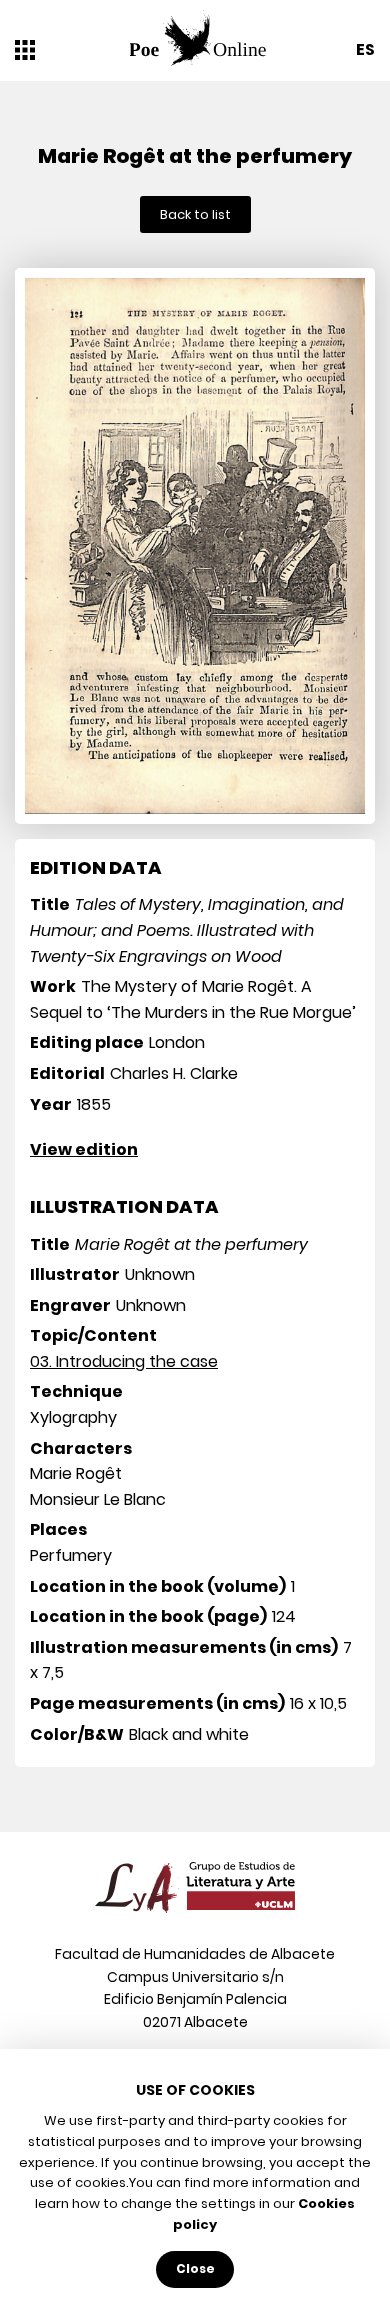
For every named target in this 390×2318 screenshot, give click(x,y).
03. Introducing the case (124, 1361)
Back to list (195, 214)
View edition (84, 1149)
